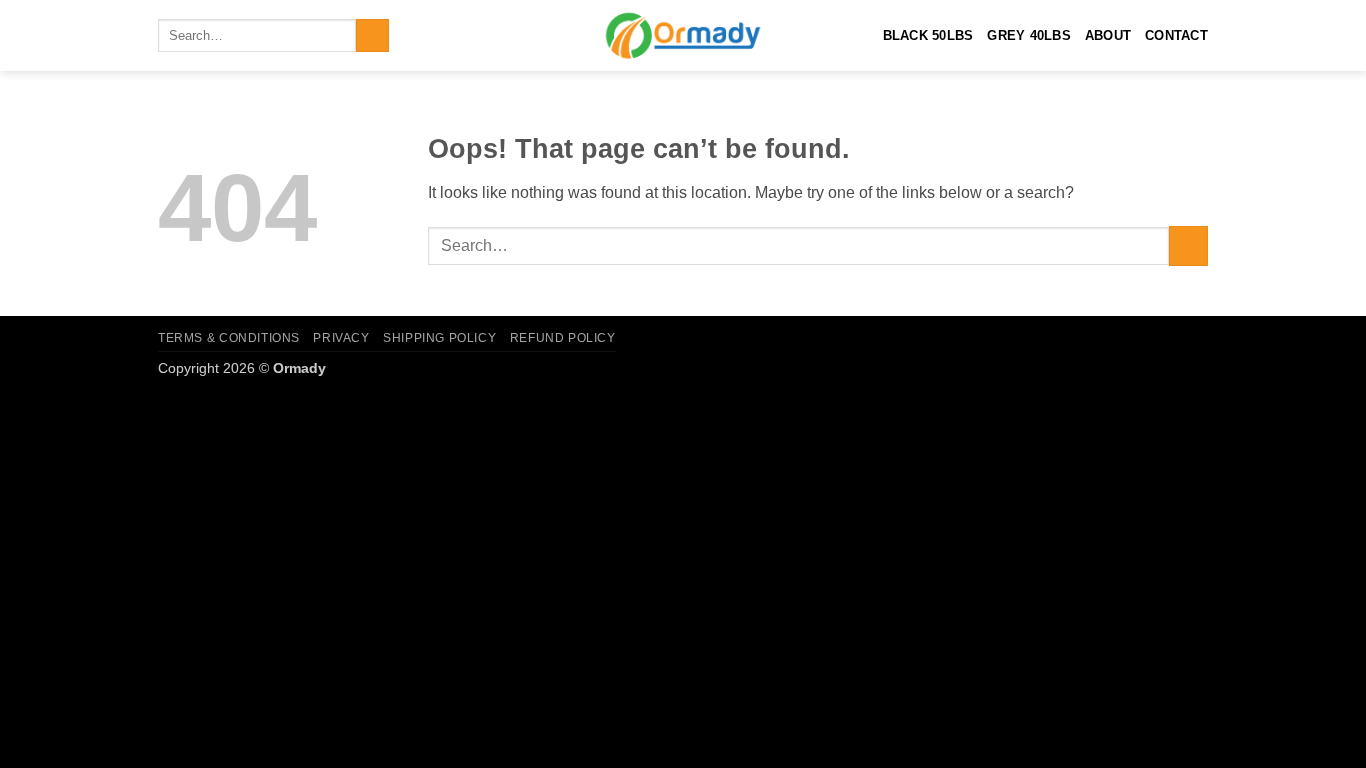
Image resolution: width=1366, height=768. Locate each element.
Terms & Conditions (229, 338)
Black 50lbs (928, 35)
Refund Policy (563, 338)
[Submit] (372, 36)
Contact (1176, 35)
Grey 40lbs (1029, 35)
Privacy (341, 338)
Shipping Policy (439, 338)
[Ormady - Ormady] (683, 35)
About (1108, 35)
